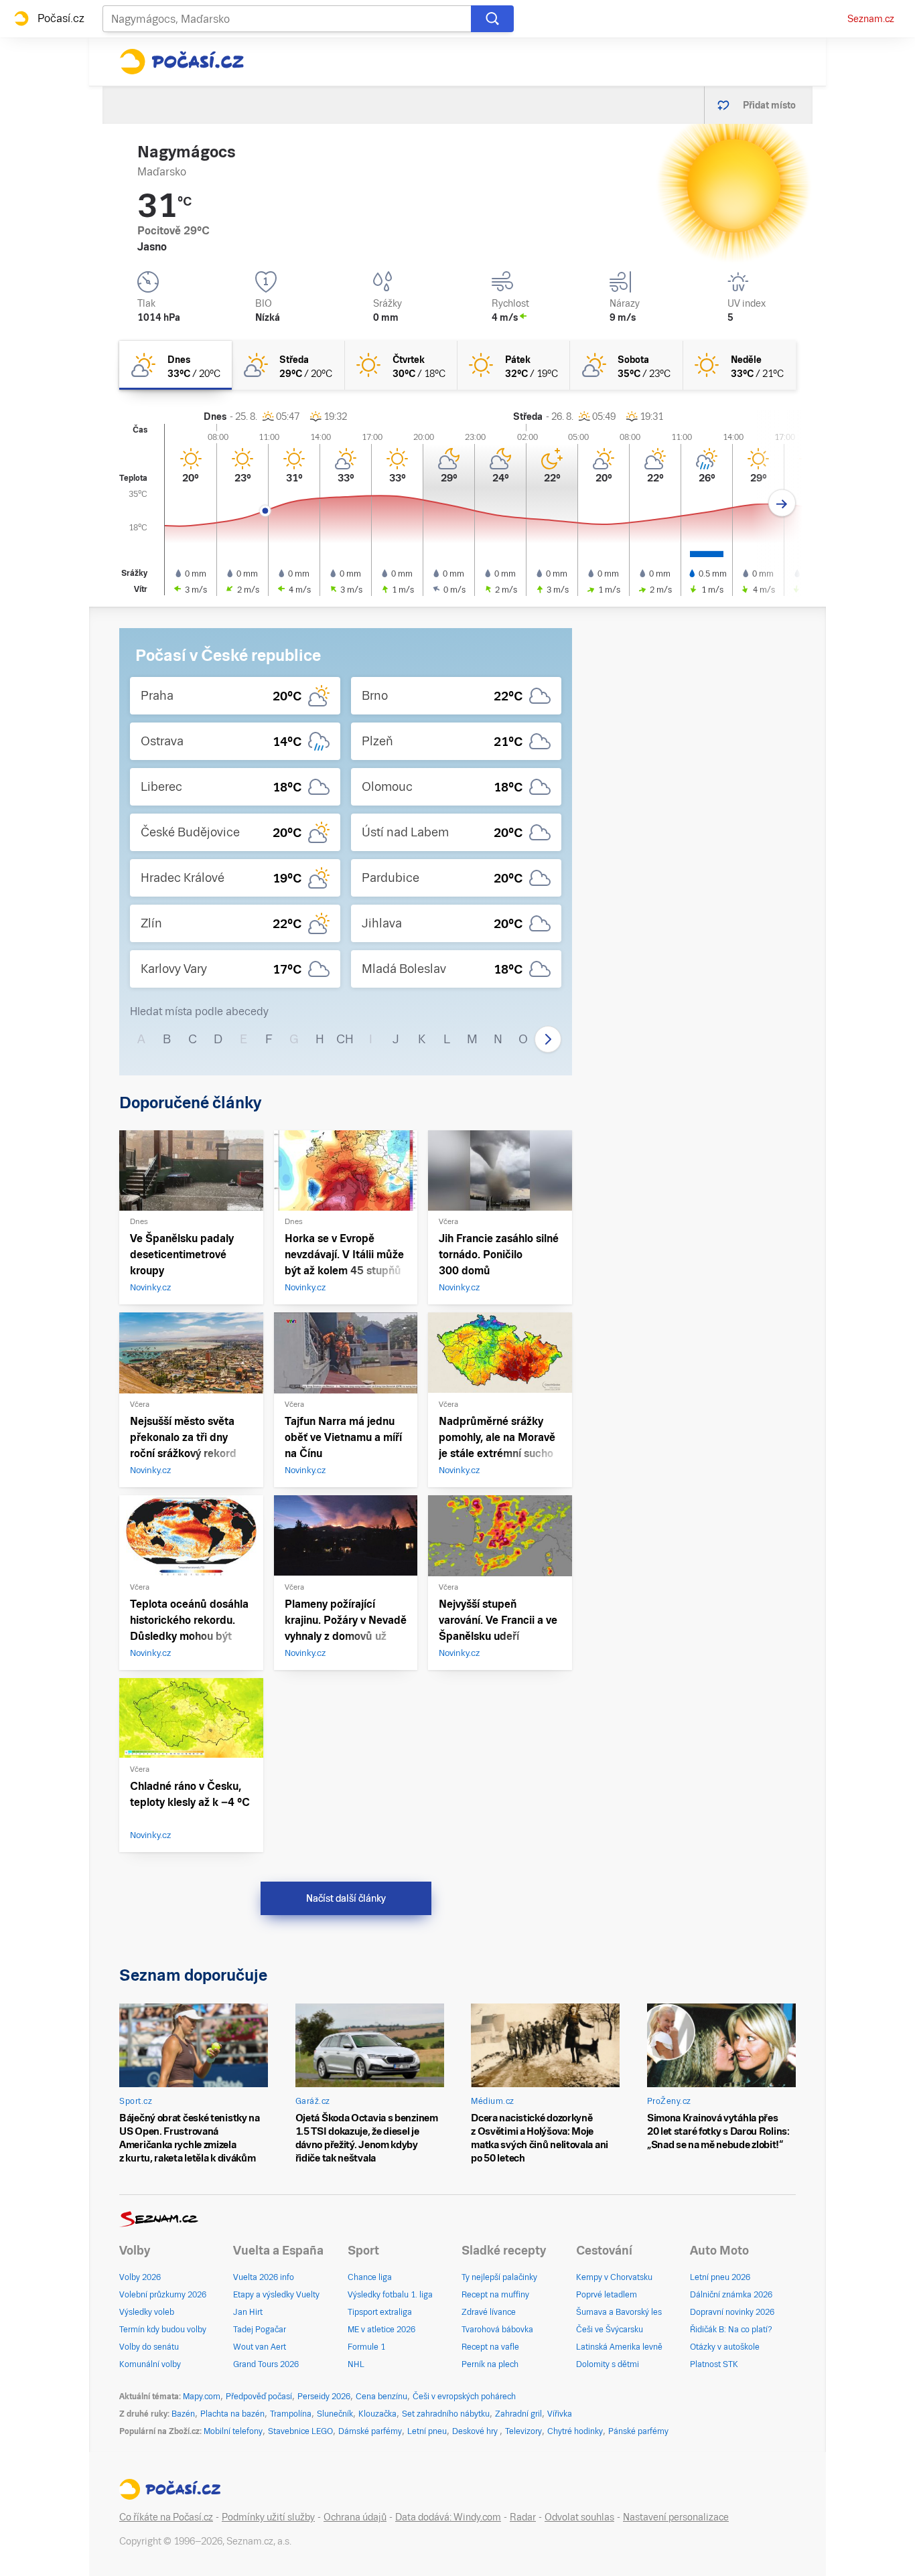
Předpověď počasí (259, 2397)
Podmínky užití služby (268, 2517)
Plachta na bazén (232, 2414)
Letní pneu (427, 2431)
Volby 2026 (140, 2277)
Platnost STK (714, 2364)
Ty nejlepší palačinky (499, 2277)
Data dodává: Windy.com (448, 2517)
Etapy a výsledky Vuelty (276, 2295)
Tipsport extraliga (380, 2312)
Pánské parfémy (638, 2431)
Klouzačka (377, 2414)
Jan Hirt (248, 2312)
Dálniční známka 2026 (731, 2295)
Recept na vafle (490, 2347)
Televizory (523, 2431)
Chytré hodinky (575, 2431)
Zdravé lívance (489, 2312)
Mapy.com (202, 2397)
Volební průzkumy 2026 (163, 2295)
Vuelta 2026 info (264, 2277)
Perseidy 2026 (324, 2397)
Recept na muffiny (495, 2295)
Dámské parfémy (370, 2431)
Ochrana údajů (355, 2517)
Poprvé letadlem (607, 2295)
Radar (523, 2517)
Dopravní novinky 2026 (732, 2312)
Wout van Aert (260, 2347)
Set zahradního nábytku (446, 2414)
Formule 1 (366, 2347)
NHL (356, 2364)
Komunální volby (150, 2364)
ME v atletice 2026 (381, 2330)
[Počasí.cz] (182, 62)
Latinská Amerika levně (619, 2347)
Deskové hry (476, 2431)
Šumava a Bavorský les (619, 2312)
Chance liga (370, 2277)
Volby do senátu (149, 2347)
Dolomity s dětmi (608, 2364)
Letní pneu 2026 (720, 2277)
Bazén (183, 2414)
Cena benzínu (381, 2397)
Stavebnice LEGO (300, 2431)
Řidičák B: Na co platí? (731, 2330)
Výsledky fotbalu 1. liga (390, 2295)
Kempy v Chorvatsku (614, 2277)
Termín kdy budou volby (163, 2330)
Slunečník (335, 2414)
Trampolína (291, 2414)
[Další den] (782, 503)
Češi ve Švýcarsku (610, 2330)
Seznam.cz (871, 19)
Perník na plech (490, 2364)
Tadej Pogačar (260, 2330)
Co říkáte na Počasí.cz (166, 2517)
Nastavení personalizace (676, 2517)
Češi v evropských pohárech (464, 2397)
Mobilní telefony (233, 2431)
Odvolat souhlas (579, 2517)
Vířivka (560, 2414)
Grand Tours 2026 (266, 2364)
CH (345, 1039)
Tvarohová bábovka (497, 2330)
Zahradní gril (518, 2414)
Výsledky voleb (147, 2312)
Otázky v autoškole (725, 2347)
